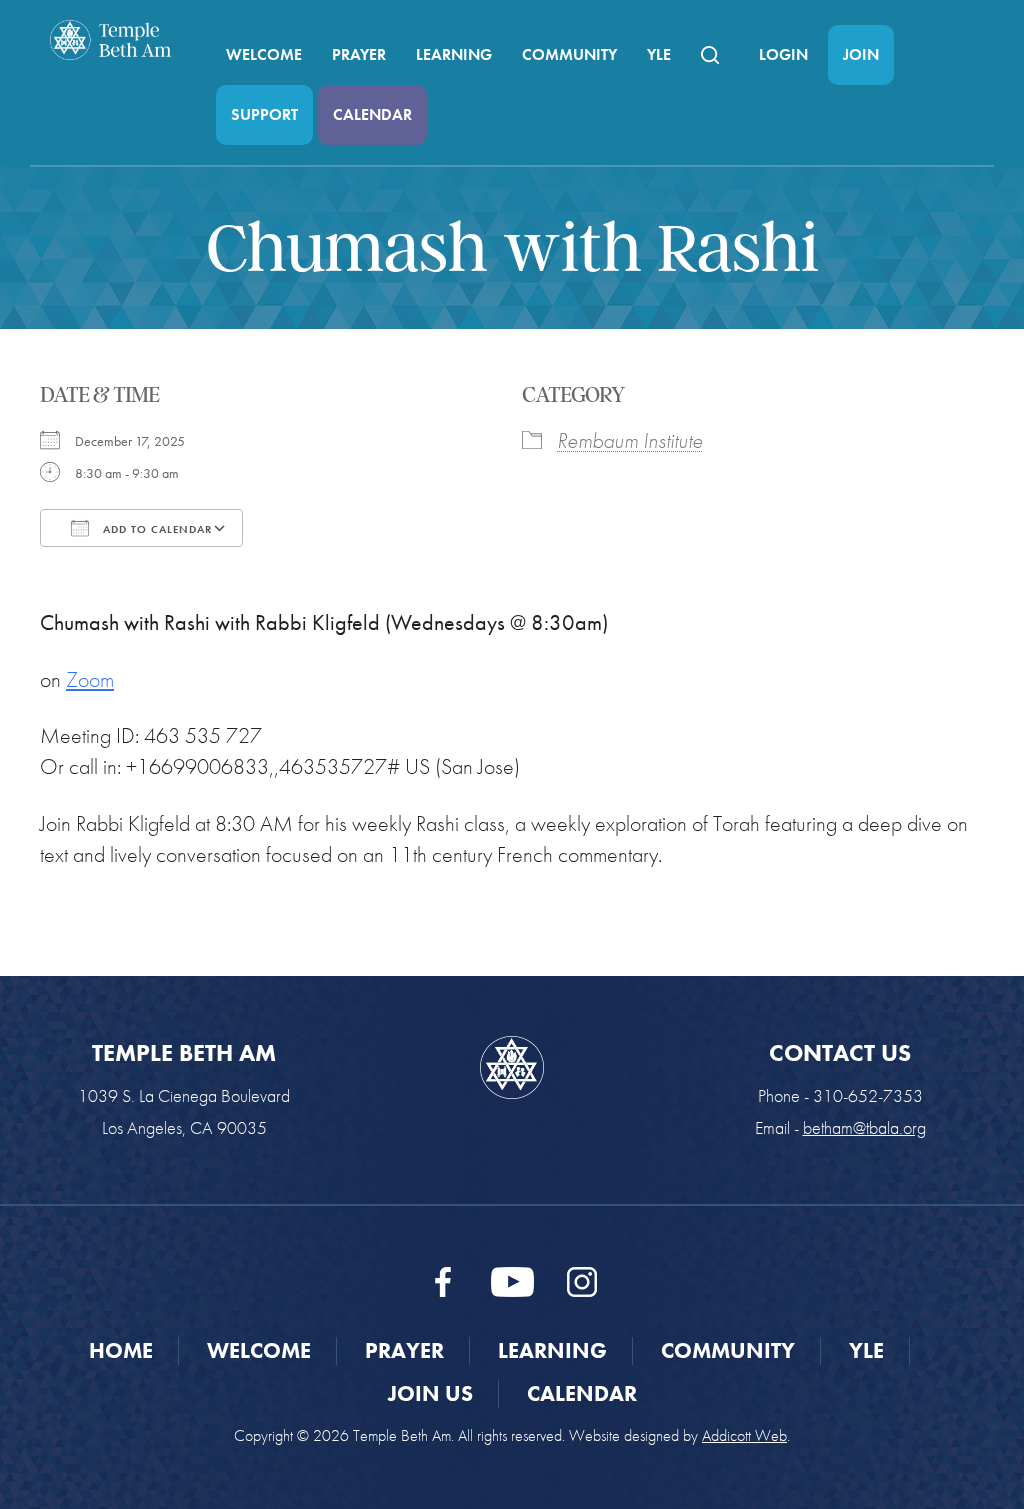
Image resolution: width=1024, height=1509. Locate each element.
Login (783, 54)
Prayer (359, 54)
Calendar (372, 114)
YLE (659, 54)
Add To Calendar (155, 529)
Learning (454, 54)
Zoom (90, 679)
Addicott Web (744, 1435)
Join (861, 54)
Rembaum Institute (630, 440)
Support (264, 114)
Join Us (430, 1393)
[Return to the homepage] (110, 40)
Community (569, 54)
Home (121, 1350)
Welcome (264, 54)
